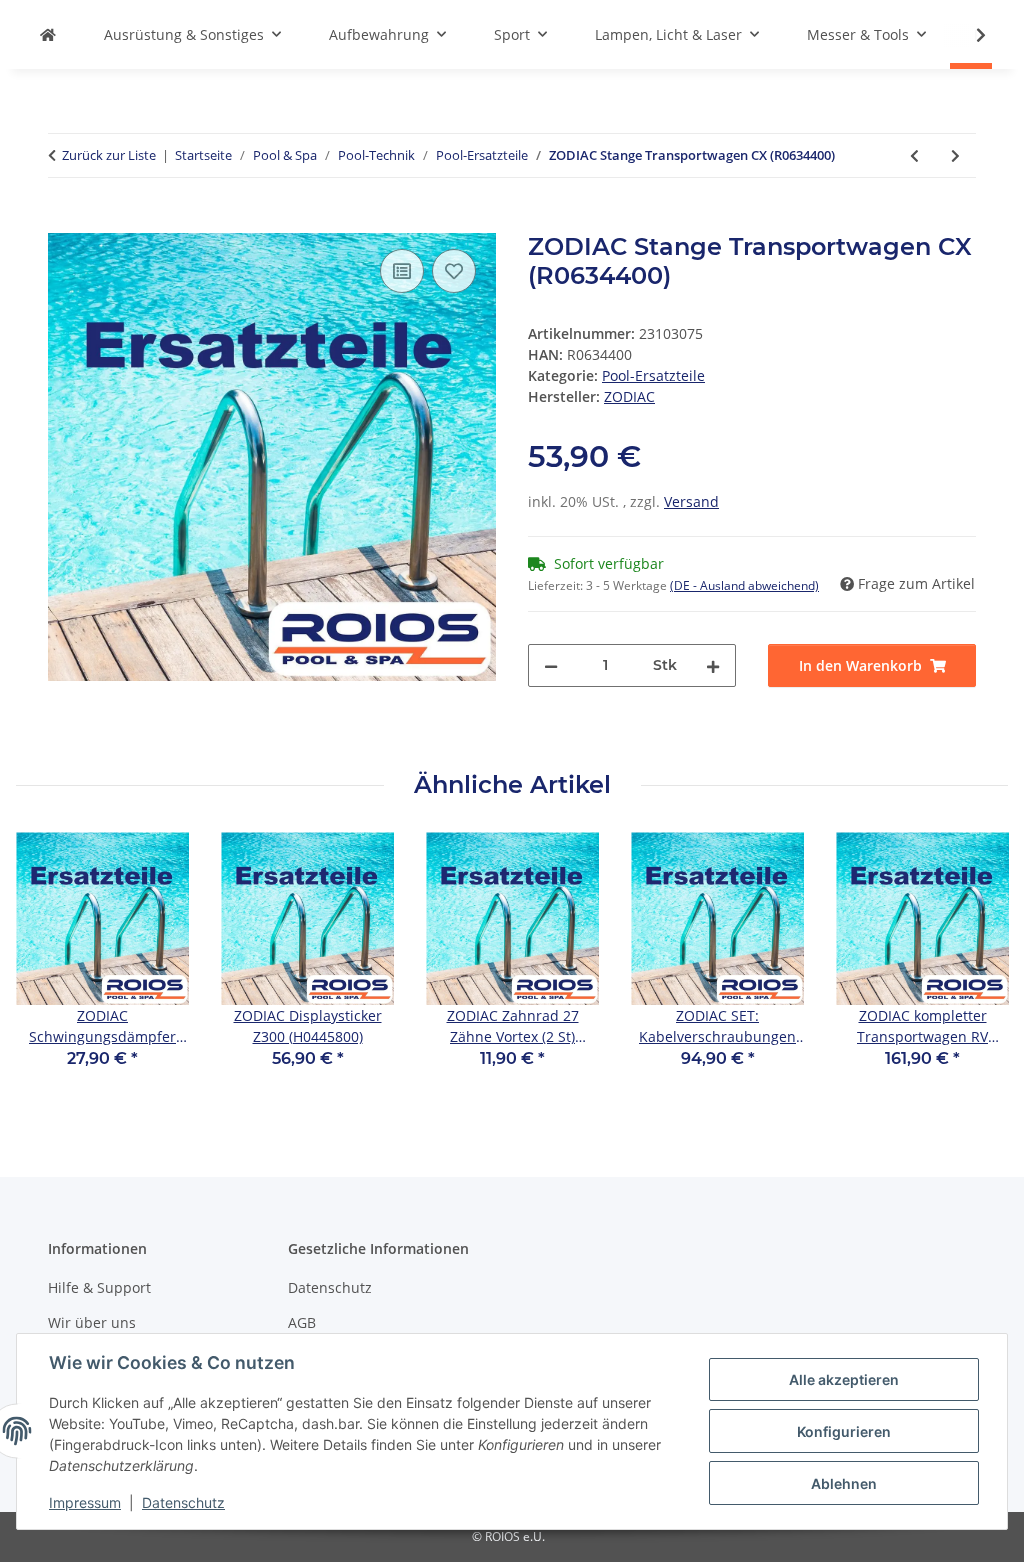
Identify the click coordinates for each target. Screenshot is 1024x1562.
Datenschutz (183, 1502)
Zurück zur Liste (109, 155)
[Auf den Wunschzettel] (454, 271)
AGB (302, 1322)
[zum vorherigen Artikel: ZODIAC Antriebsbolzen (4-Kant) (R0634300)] (914, 155)
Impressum (85, 1502)
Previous (49, 964)
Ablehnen (844, 1483)
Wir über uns (92, 1322)
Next (975, 964)
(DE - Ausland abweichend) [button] (744, 585)
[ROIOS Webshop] (48, 34)
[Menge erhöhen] (713, 665)
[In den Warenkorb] (64, 222)
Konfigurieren (844, 1431)
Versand (691, 501)
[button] (968, 35)
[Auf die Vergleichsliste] (402, 271)
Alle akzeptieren (844, 1379)
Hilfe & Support (99, 1287)
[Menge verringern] (551, 665)
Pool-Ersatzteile (653, 375)
